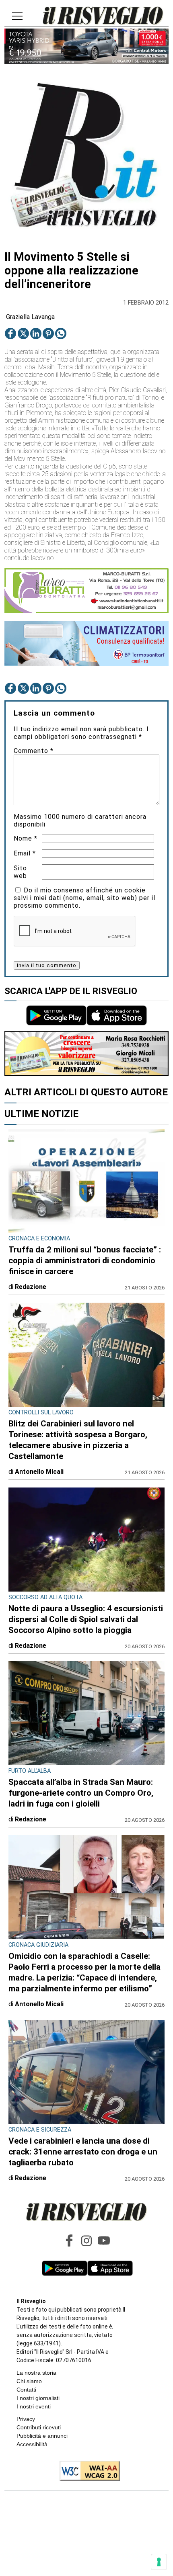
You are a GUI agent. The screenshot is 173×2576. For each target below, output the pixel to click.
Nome (26, 838)
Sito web (20, 872)
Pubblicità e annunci (42, 2436)
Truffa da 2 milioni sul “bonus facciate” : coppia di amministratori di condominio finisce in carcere (85, 1260)
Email (25, 853)
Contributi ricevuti (39, 2427)
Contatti (26, 2390)
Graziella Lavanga (30, 317)
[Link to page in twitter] (23, 334)
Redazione (31, 1287)
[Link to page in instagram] (86, 2240)
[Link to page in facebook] (10, 334)
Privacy (26, 2419)
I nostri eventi (34, 2406)
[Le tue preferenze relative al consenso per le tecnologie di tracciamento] (159, 2562)
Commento (34, 751)
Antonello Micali (39, 1472)
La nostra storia (36, 2373)
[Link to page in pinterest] (48, 334)
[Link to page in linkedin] (36, 334)
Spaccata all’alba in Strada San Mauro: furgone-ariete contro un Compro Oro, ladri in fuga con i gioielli (81, 1793)
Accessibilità (32, 2444)
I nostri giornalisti (38, 2398)
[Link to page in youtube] (104, 2240)
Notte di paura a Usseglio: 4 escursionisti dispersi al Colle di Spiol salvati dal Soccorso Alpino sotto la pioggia (86, 1619)
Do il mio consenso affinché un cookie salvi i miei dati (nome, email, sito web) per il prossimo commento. (84, 898)
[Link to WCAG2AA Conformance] (87, 2472)
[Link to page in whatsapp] (61, 334)
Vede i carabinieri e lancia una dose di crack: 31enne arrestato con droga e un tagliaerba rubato (83, 2152)
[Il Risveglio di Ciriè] (103, 16)
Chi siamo (29, 2381)
